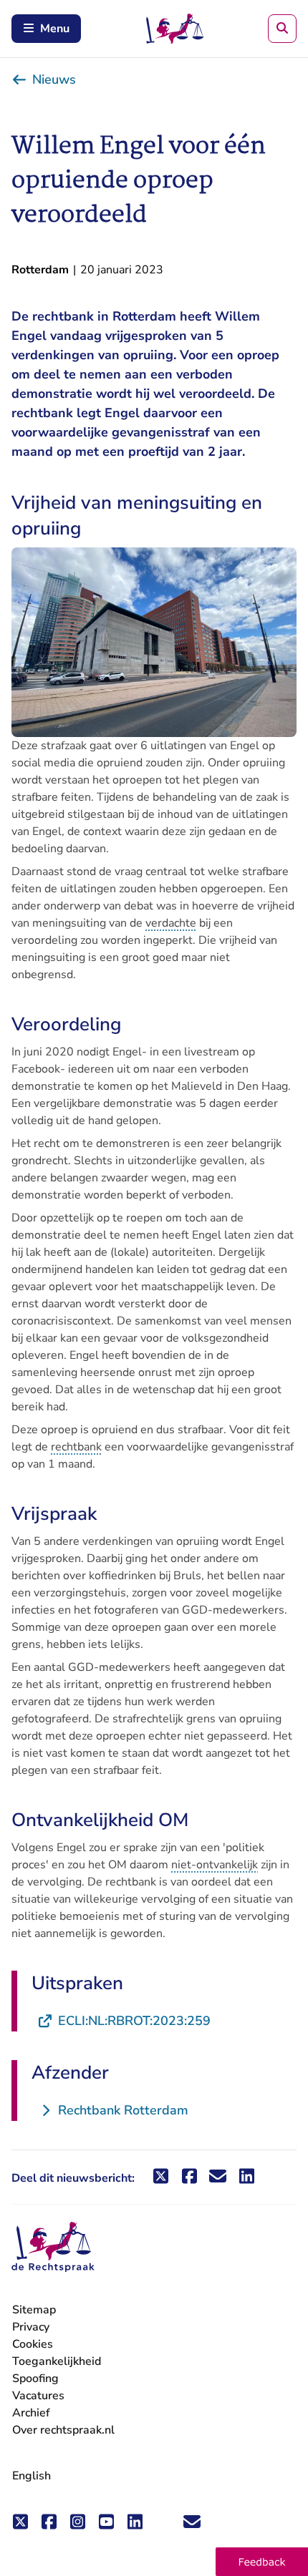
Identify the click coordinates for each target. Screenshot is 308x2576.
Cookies (33, 2344)
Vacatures (38, 2396)
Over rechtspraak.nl (63, 2430)
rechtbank (76, 1447)
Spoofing (35, 2379)
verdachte (171, 923)
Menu (55, 29)
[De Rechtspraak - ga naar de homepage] (53, 2247)
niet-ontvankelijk (215, 1865)
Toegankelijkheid (57, 2361)
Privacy (31, 2327)
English (32, 2476)
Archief (31, 2413)
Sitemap (34, 2310)
